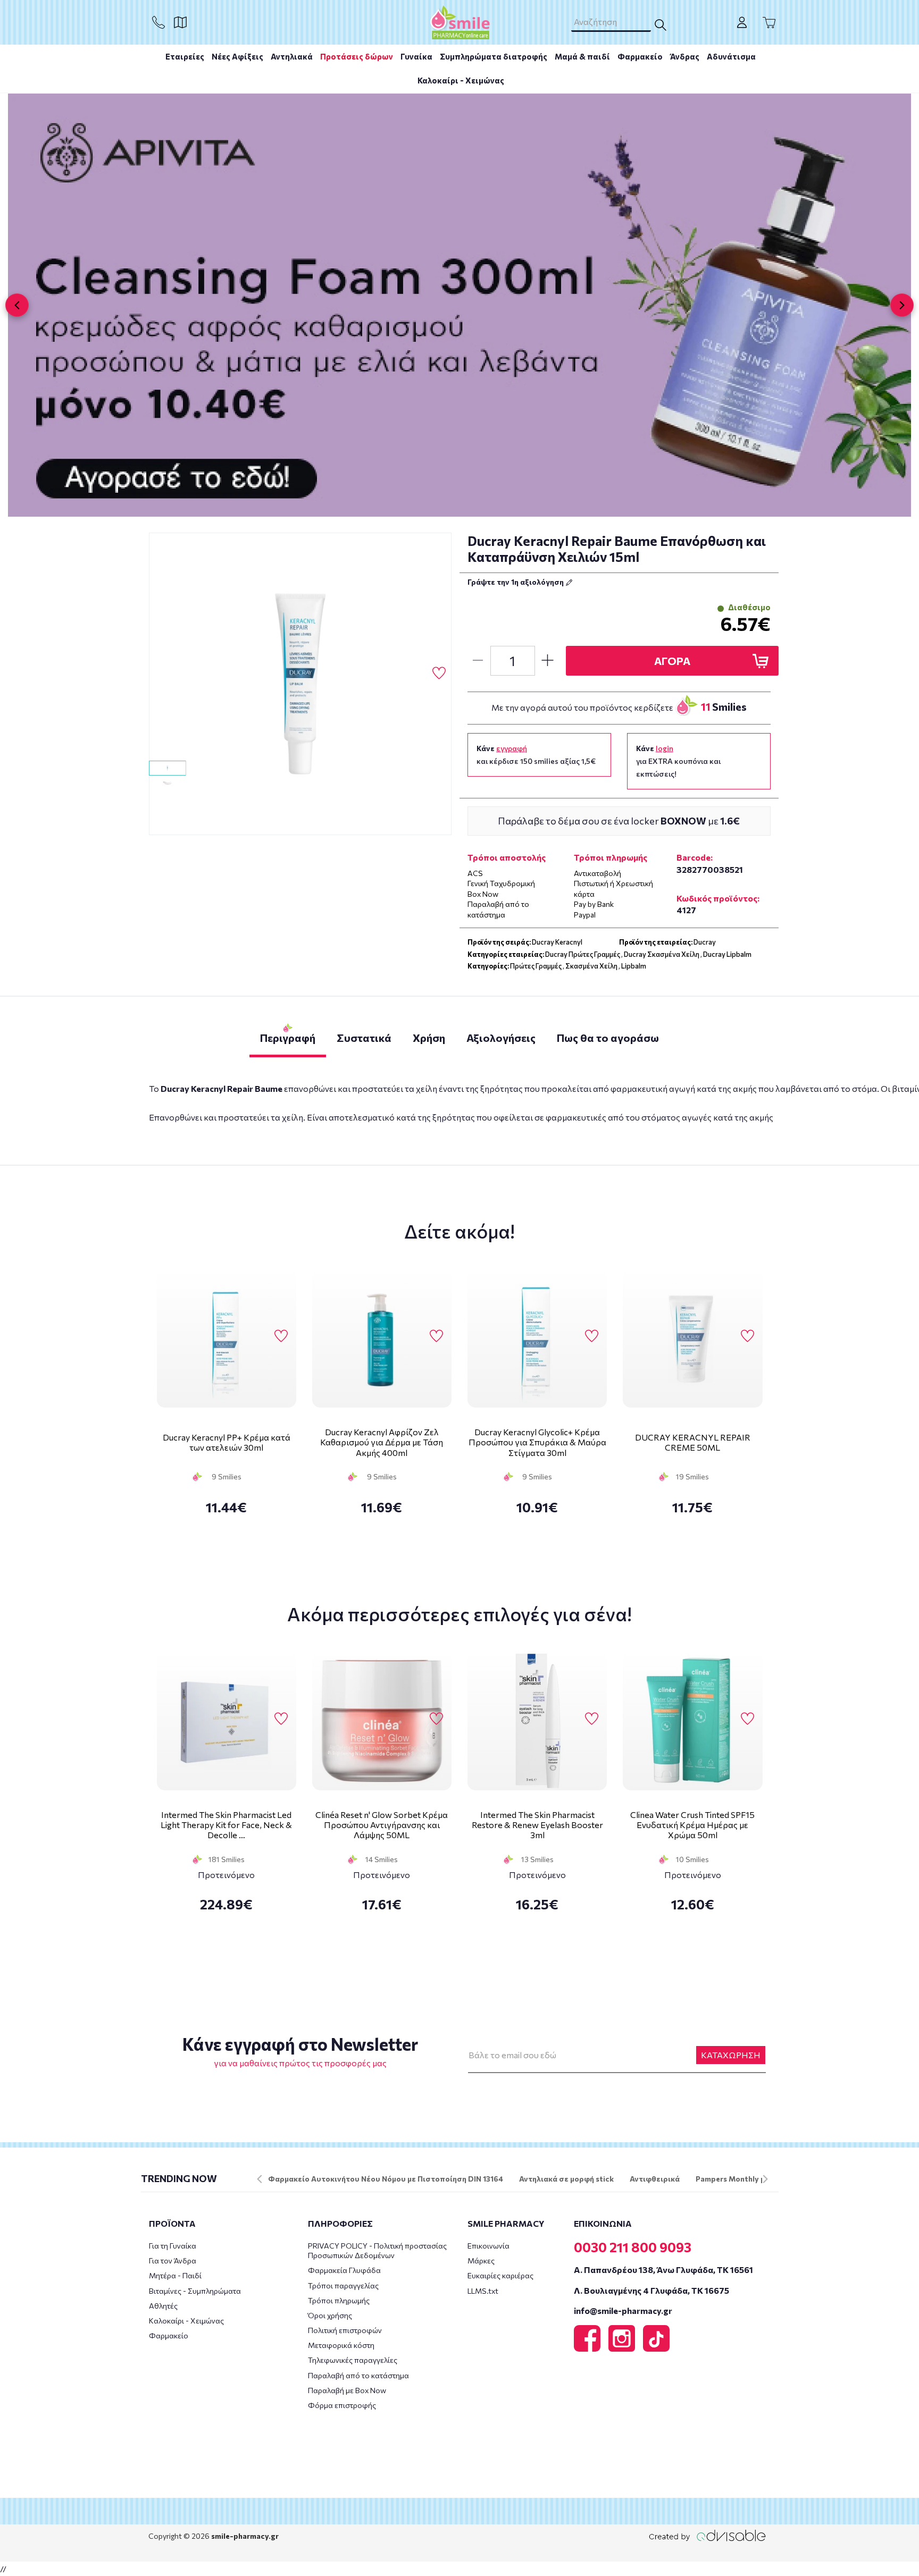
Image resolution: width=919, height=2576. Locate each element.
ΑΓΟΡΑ (672, 661)
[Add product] (548, 661)
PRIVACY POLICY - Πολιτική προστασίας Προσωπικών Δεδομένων (377, 2250)
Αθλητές (163, 2306)
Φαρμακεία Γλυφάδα (344, 2270)
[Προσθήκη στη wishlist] (281, 1336)
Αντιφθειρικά (655, 2179)
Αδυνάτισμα (731, 56)
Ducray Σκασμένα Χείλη (662, 954)
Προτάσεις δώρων (357, 56)
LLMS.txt (483, 2291)
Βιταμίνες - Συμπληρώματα (195, 2291)
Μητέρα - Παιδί (175, 2275)
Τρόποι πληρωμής (339, 2300)
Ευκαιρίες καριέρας (500, 2275)
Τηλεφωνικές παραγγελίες (353, 2360)
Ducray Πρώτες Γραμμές (583, 954)
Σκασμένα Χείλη (591, 966)
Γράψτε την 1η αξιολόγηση (516, 582)
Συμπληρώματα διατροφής (494, 56)
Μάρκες (481, 2261)
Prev (260, 2179)
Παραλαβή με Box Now (347, 2390)
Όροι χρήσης (330, 2315)
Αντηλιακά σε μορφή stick (566, 2179)
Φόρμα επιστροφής (342, 2405)
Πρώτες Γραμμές (536, 966)
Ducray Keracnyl (557, 942)
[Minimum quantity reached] (478, 661)
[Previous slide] (17, 305)
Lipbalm (634, 966)
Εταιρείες (185, 56)
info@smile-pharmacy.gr (623, 2310)
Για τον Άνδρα (173, 2261)
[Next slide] (902, 305)
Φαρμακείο (640, 56)
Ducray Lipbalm (727, 954)
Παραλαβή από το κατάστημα (358, 2375)
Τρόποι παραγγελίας (343, 2285)
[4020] (300, 684)
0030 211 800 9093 (633, 2247)
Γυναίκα (416, 56)
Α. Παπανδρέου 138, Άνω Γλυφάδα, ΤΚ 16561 (663, 2270)
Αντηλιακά (292, 56)
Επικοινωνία (488, 2246)
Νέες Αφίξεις (237, 56)
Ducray (705, 942)
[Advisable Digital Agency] (707, 2535)
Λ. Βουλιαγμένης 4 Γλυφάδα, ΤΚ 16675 (651, 2290)
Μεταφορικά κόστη (341, 2345)
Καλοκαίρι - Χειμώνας (461, 80)
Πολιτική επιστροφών (345, 2330)
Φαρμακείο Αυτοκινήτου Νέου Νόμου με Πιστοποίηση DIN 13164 (386, 2179)
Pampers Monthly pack (737, 2179)
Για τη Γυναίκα (173, 2246)
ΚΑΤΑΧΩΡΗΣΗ (731, 2055)
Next (765, 2179)
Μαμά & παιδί (582, 56)
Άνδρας (685, 56)
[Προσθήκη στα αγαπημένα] (439, 674)
